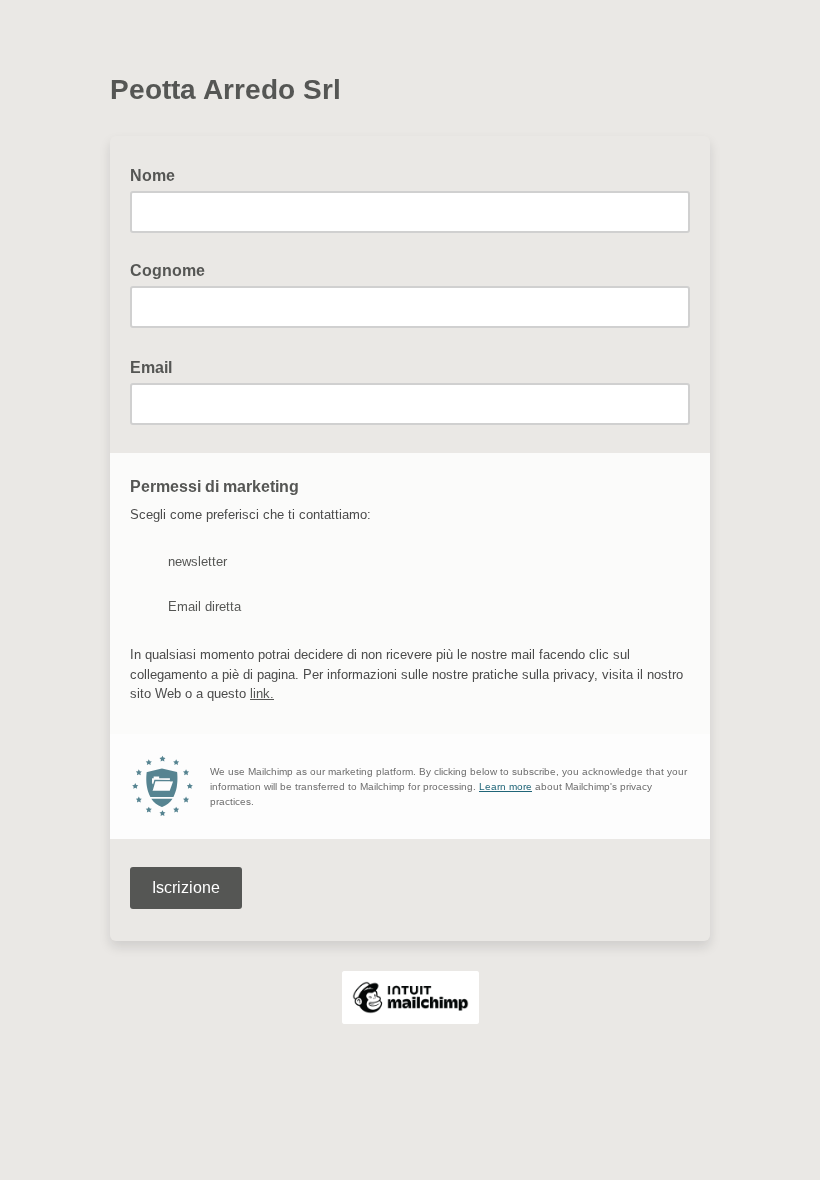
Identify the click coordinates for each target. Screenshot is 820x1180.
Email (157, 366)
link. (262, 693)
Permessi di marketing (220, 485)
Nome (152, 175)
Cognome (167, 270)
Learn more (505, 786)
